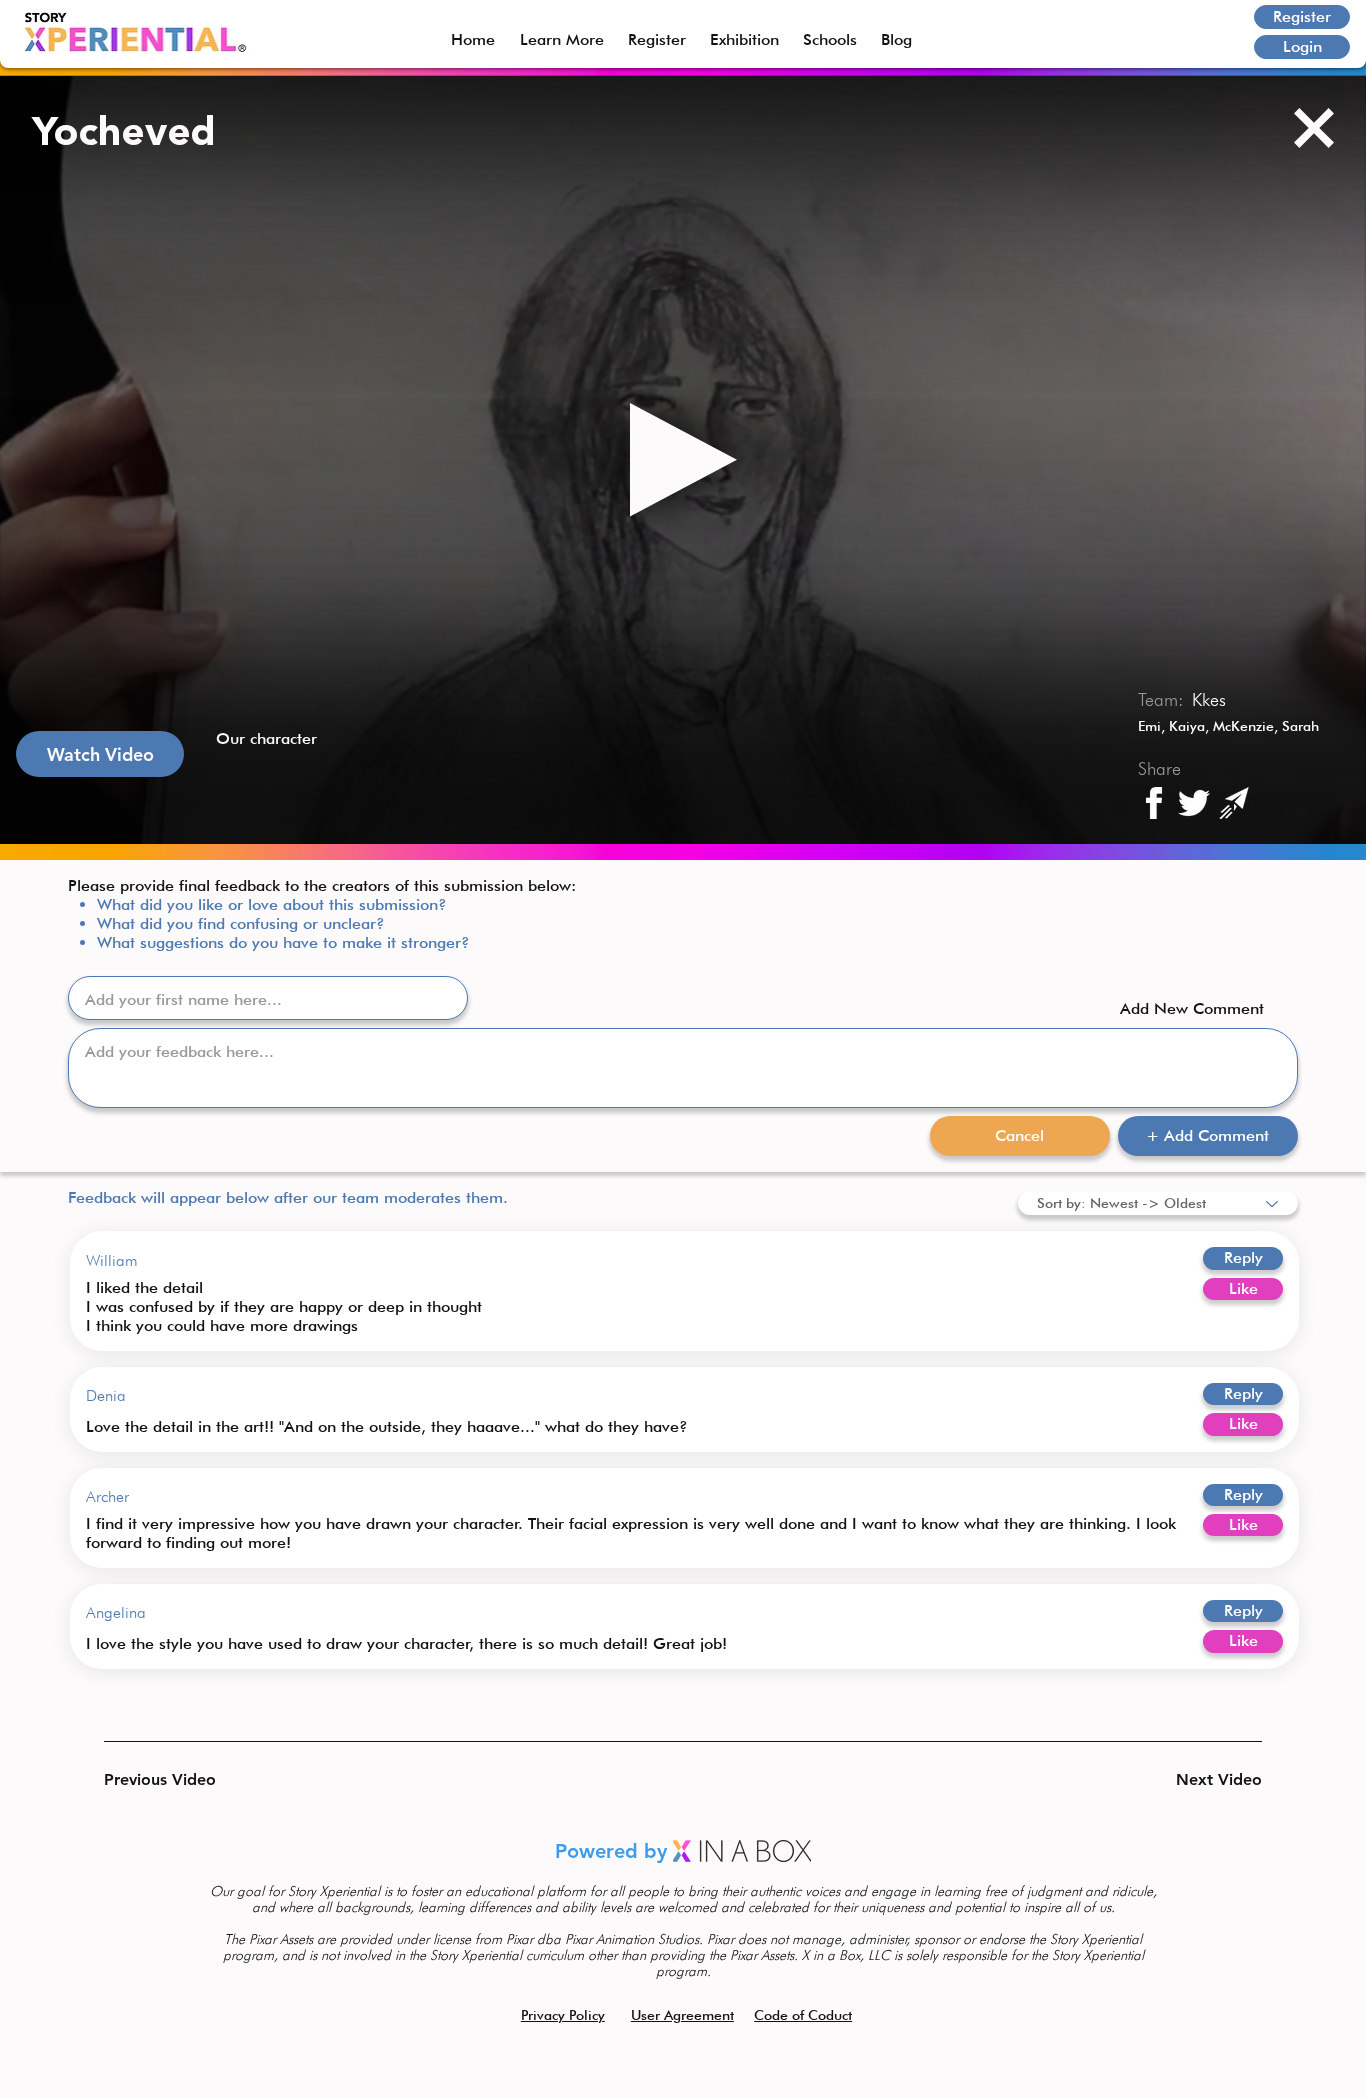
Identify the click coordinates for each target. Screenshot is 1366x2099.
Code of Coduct (803, 2015)
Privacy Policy (563, 2015)
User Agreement (682, 2015)
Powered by (614, 1851)
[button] (175, 1780)
